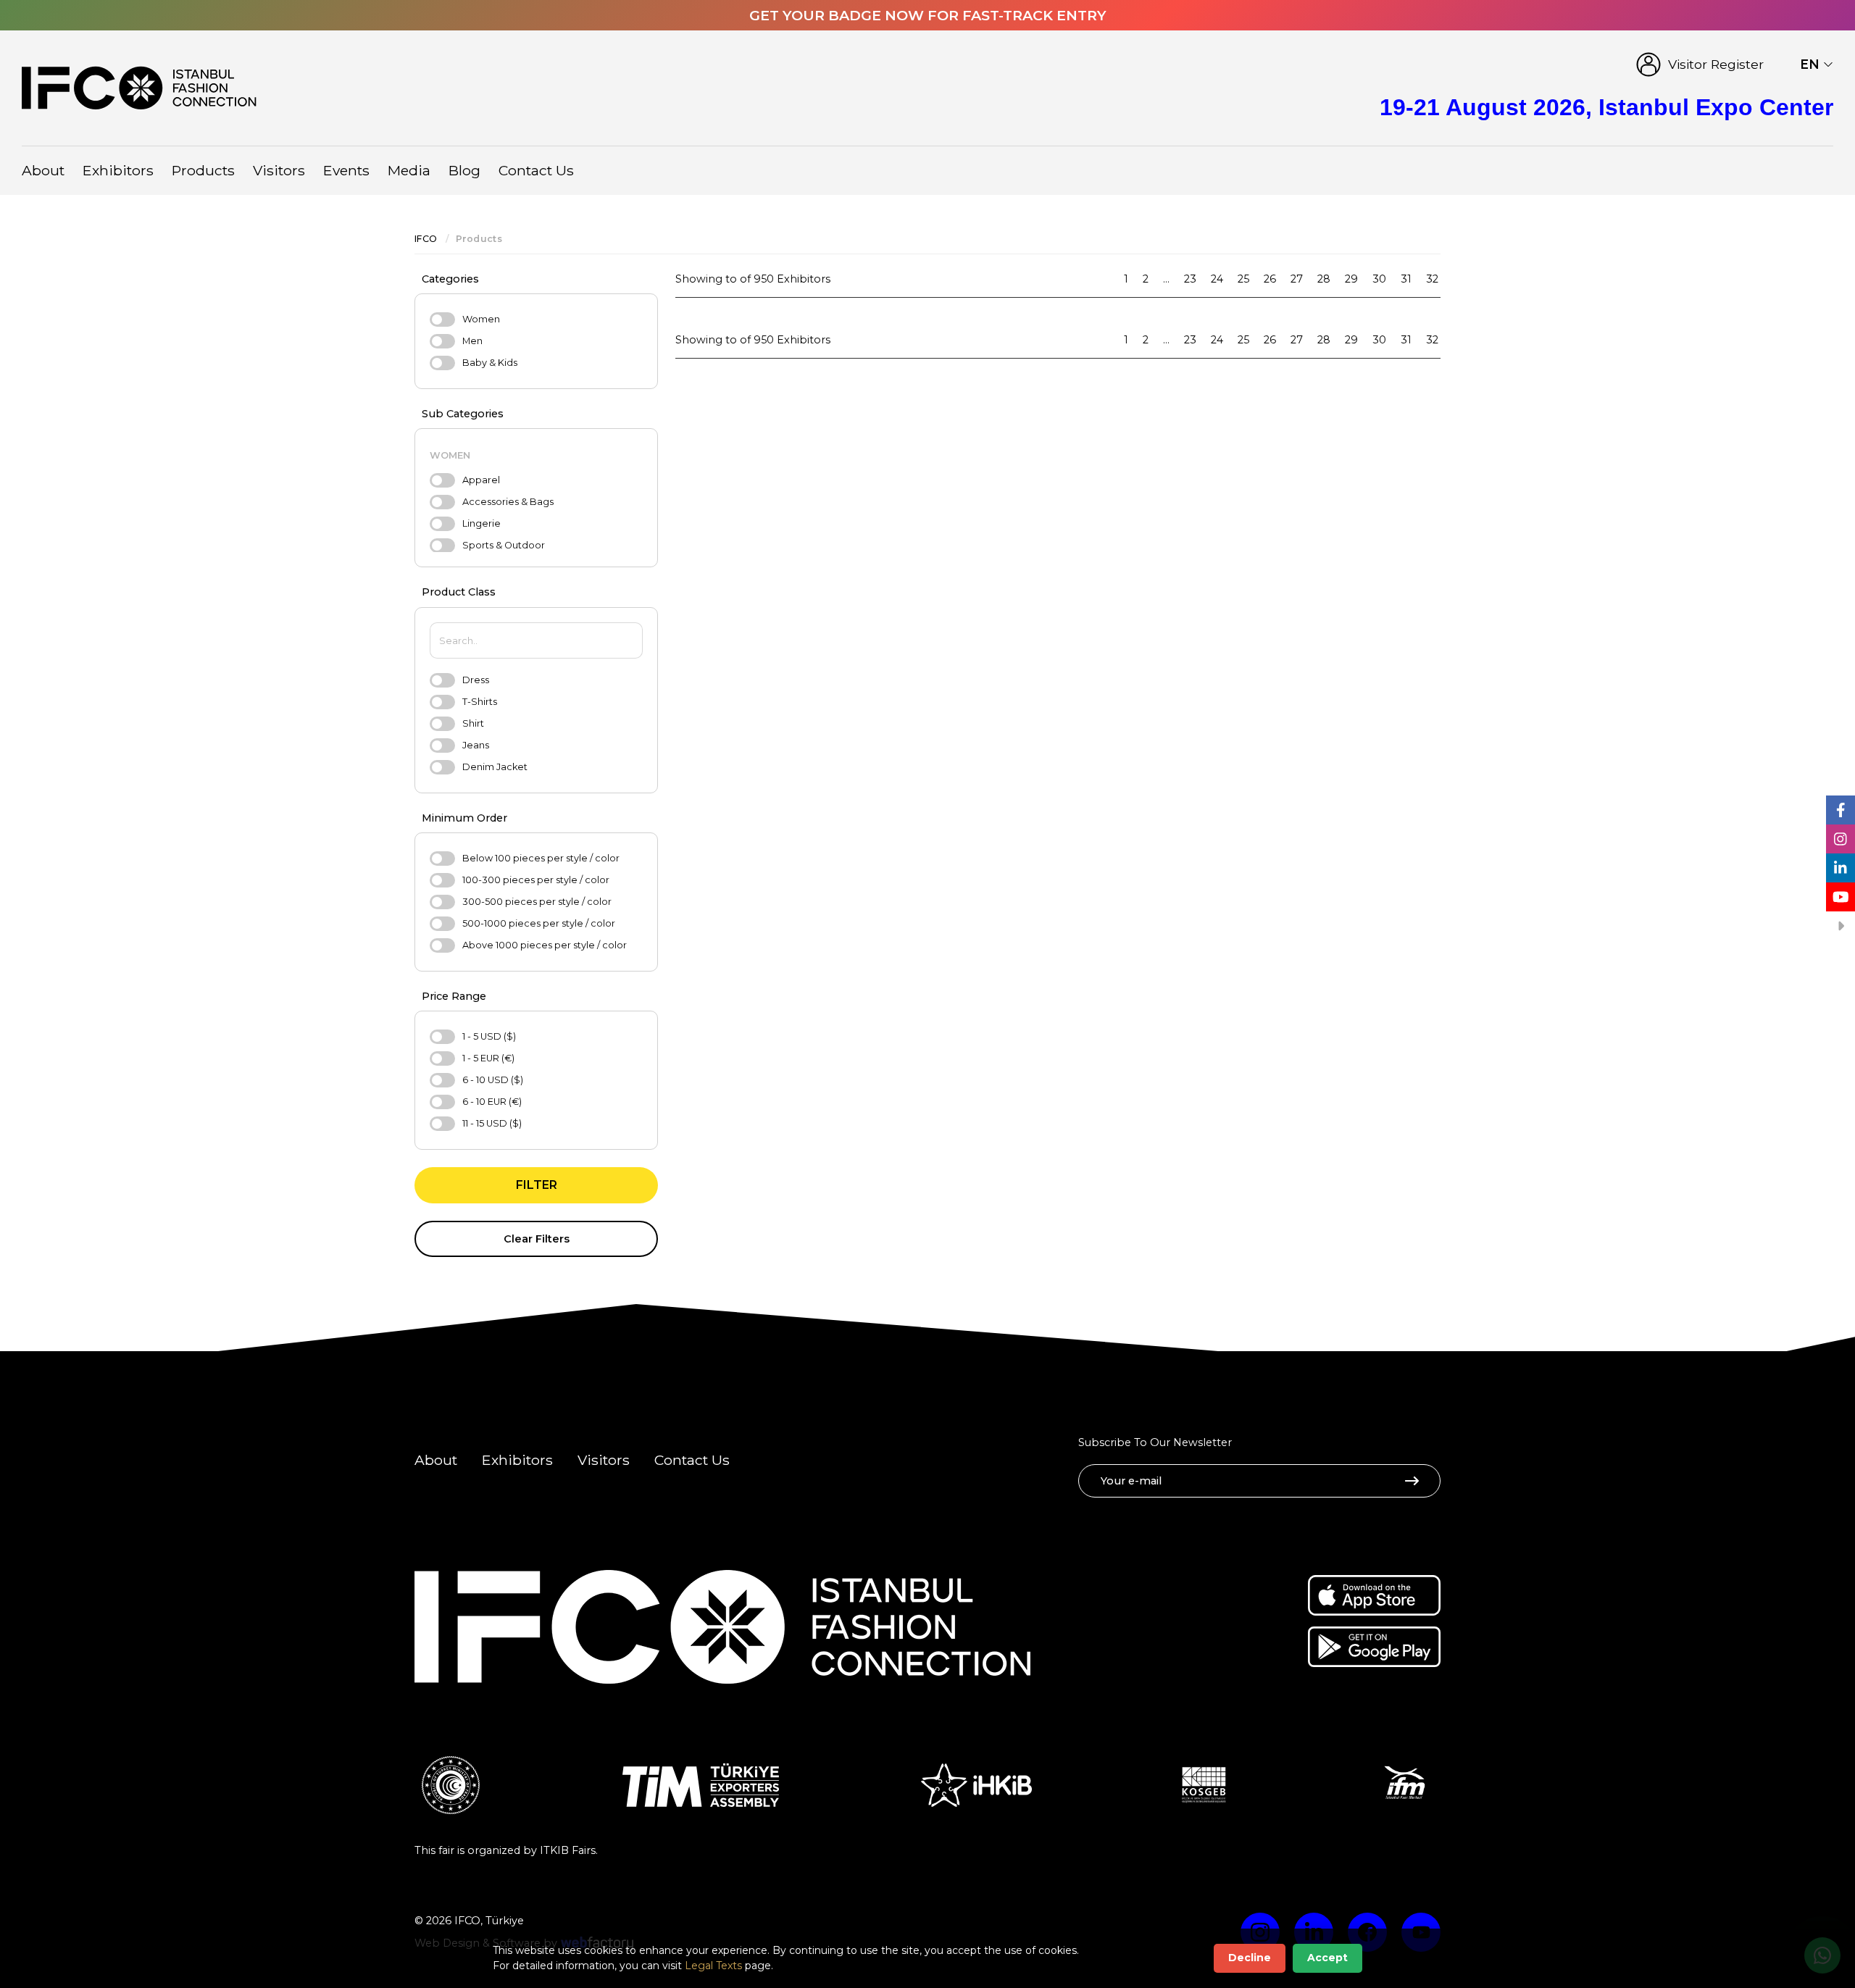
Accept (1327, 1958)
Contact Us (536, 170)
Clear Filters (537, 1239)
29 (1351, 279)
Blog (464, 170)
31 (1406, 279)
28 (1324, 279)
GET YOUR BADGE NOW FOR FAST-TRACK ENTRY (928, 15)
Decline (1250, 1958)
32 (1432, 279)
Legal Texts (713, 1966)
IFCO (426, 239)
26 (1270, 279)
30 (1379, 279)
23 (1190, 279)
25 (1243, 279)
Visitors (279, 170)
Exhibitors (118, 170)
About (43, 170)
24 (1217, 279)
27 (1297, 279)
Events (346, 170)
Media (409, 170)
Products (203, 170)
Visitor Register (1716, 64)
